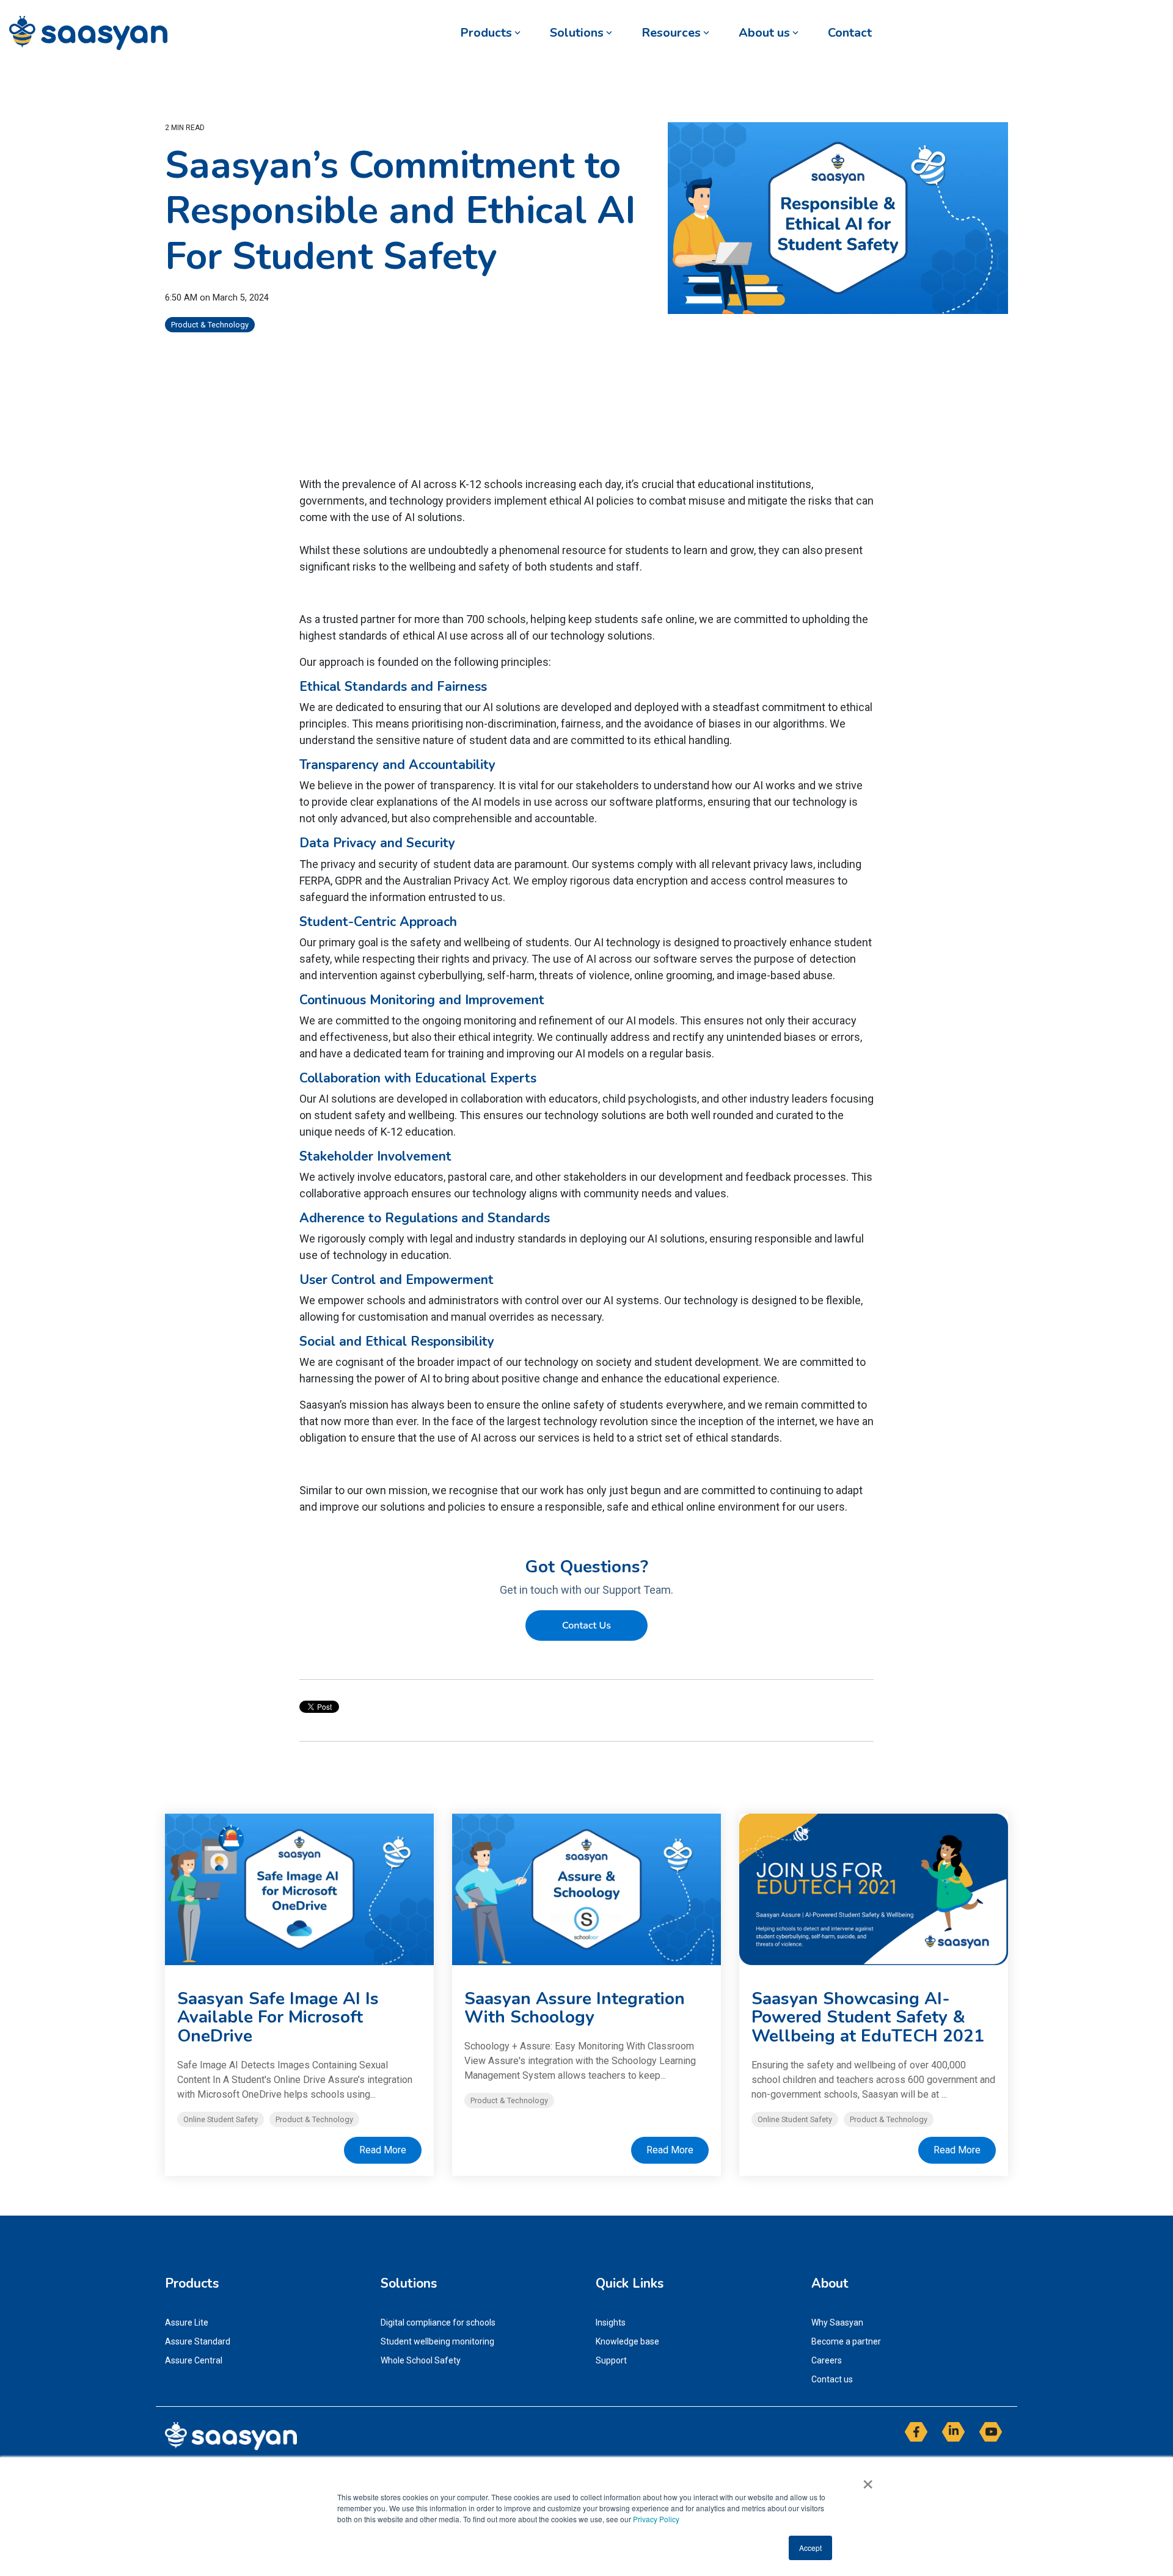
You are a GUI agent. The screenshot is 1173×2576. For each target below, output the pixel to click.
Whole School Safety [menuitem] (421, 2360)
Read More (383, 2150)
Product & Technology (210, 325)
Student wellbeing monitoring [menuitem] (437, 2341)
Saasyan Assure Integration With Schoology (575, 2008)
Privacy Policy (656, 2519)
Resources (671, 33)
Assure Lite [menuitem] (187, 2322)
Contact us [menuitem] (832, 2379)
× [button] (868, 2480)
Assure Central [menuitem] (194, 2360)
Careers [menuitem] (827, 2360)
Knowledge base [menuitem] (627, 2341)
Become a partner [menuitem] (846, 2341)
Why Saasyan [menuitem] (837, 2322)
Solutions (577, 33)
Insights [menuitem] (611, 2322)
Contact (850, 33)
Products (486, 33)
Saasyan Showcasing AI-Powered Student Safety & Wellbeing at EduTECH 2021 (868, 2018)
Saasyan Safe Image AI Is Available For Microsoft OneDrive (278, 2018)
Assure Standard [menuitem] (198, 2341)
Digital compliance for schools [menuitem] (438, 2322)
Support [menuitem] (611, 2360)
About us (764, 33)
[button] (917, 2437)
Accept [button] (810, 2548)
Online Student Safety (221, 2119)
